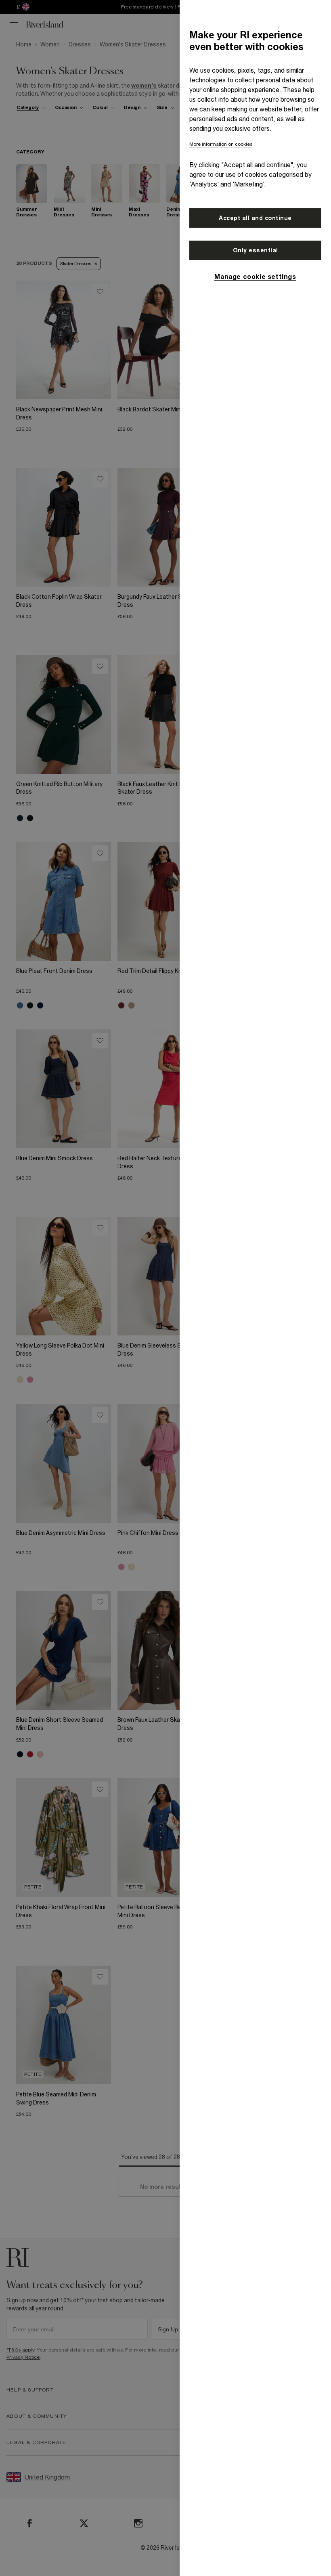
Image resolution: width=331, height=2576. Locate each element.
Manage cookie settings (255, 277)
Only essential (256, 250)
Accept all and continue (255, 218)
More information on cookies (221, 144)
